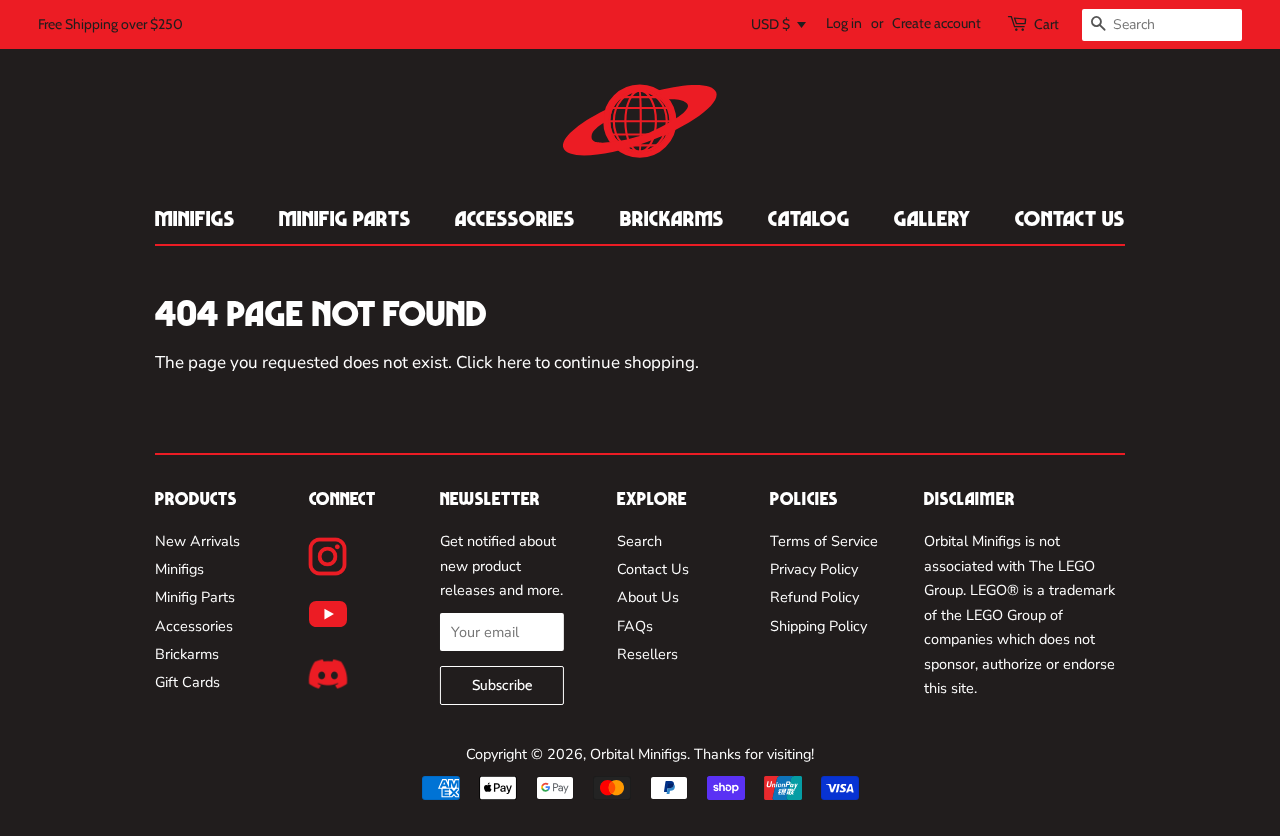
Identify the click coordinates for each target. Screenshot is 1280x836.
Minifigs (195, 218)
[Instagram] (327, 556)
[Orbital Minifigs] (640, 121)
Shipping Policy (818, 626)
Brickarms (672, 218)
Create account (936, 23)
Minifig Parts (345, 218)
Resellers (647, 654)
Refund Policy (814, 597)
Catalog (809, 218)
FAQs (635, 626)
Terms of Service (824, 541)
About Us (648, 597)
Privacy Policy (814, 569)
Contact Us (1070, 218)
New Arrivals (197, 541)
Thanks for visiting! (754, 754)
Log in (844, 23)
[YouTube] (328, 614)
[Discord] (328, 674)
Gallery (932, 218)
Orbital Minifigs (638, 754)
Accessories (515, 218)
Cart (1046, 24)
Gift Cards (187, 682)
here (514, 362)
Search (639, 541)
